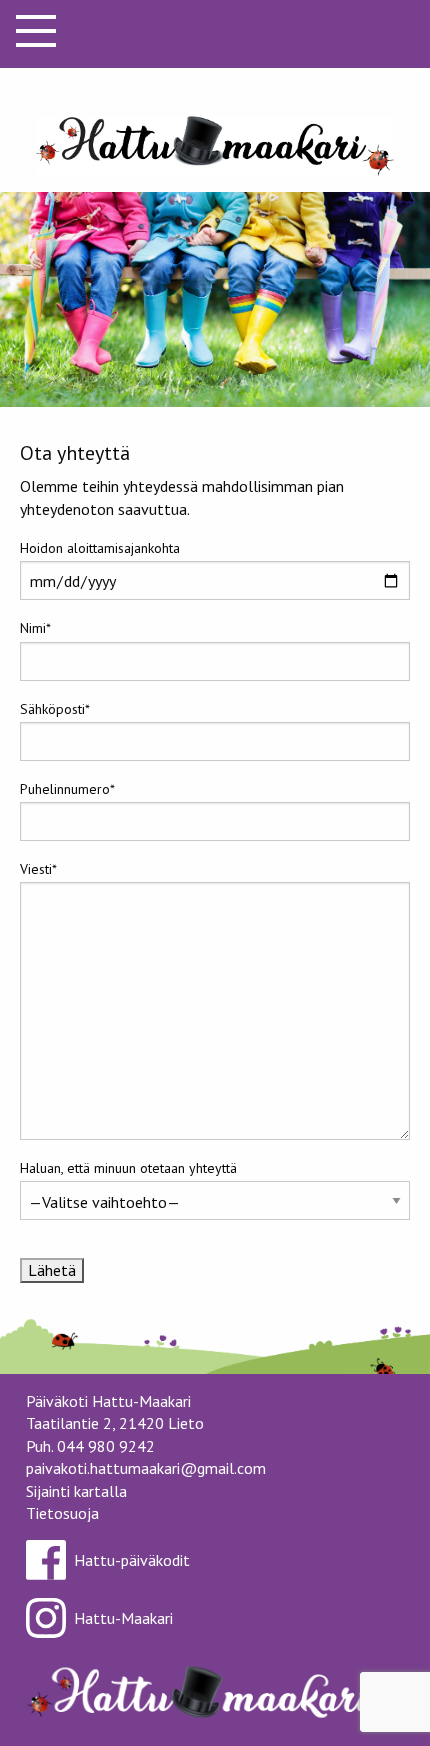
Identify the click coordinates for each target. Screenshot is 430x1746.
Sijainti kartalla (76, 1491)
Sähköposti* (55, 709)
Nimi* (35, 628)
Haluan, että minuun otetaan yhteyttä (128, 1168)
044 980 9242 (106, 1446)
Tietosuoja (62, 1513)
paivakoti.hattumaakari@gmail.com (146, 1468)
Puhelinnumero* (67, 789)
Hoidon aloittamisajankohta (100, 548)
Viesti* (38, 869)
